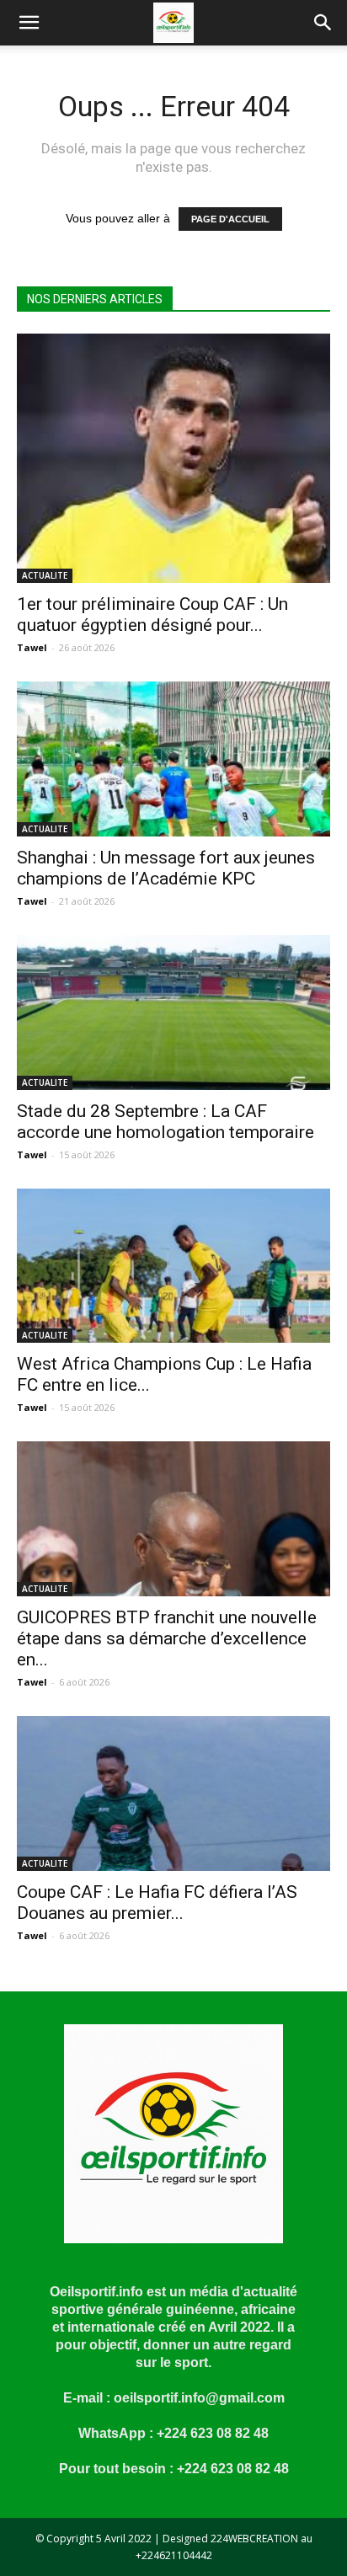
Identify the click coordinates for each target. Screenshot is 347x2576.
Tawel (32, 647)
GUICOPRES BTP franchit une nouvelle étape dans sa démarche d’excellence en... (167, 1638)
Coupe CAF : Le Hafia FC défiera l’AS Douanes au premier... (157, 1903)
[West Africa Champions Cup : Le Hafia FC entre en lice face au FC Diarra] (173, 1266)
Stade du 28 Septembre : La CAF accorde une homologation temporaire (165, 1122)
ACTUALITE (45, 575)
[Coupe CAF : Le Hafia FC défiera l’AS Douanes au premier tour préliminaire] (173, 1793)
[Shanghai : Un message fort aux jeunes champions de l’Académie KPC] (173, 759)
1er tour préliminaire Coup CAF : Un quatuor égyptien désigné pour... (152, 615)
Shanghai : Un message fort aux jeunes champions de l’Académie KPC (166, 868)
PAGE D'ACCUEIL (230, 219)
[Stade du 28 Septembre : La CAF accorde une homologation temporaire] (173, 1013)
